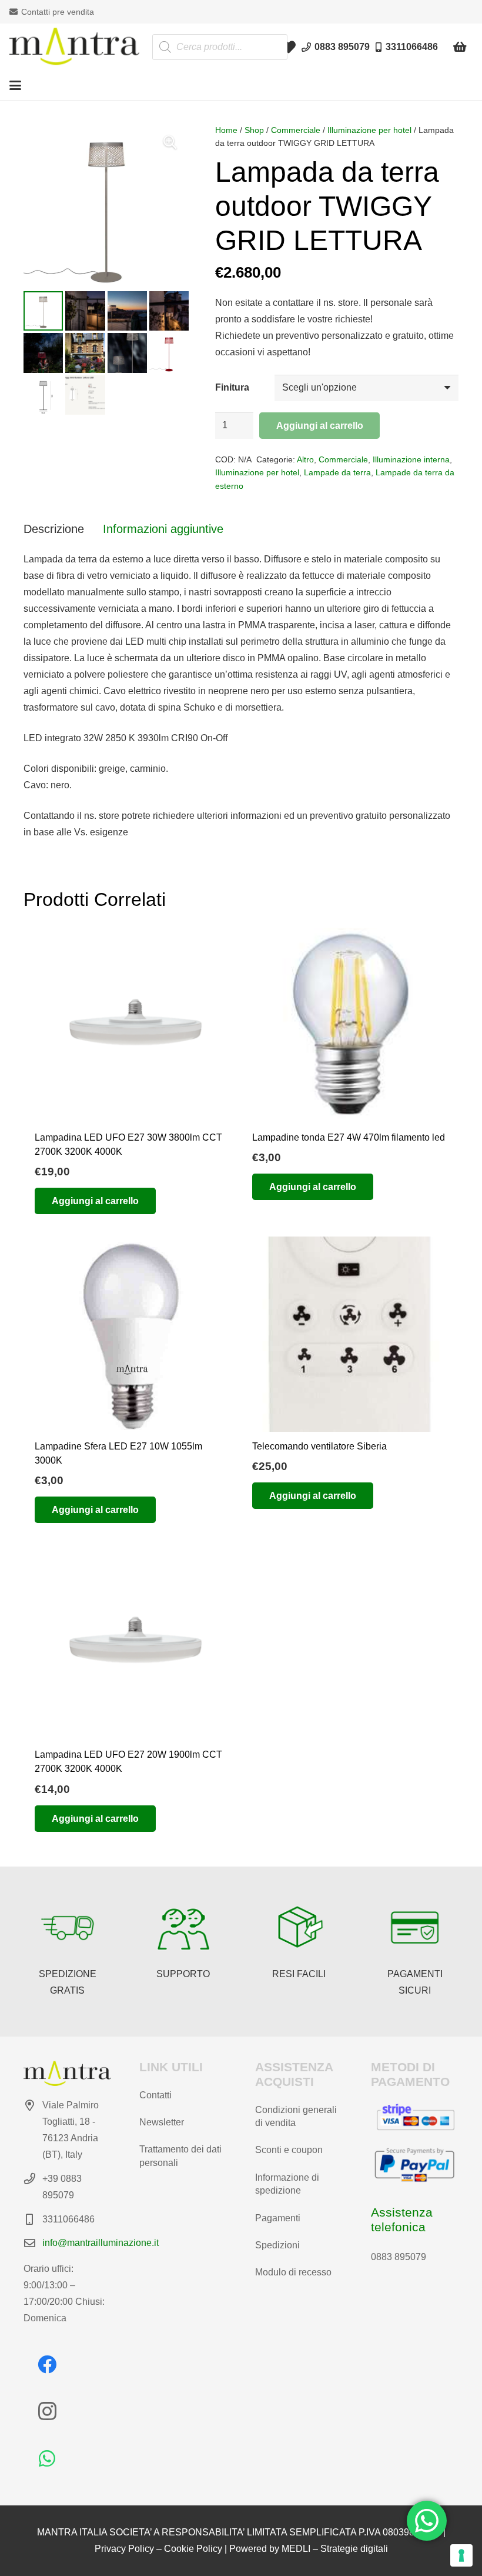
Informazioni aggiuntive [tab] (163, 529)
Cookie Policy (193, 2549)
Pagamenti (278, 2218)
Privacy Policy (124, 2549)
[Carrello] (460, 47)
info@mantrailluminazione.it (101, 2243)
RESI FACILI (299, 1974)
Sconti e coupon (289, 2150)
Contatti (155, 2095)
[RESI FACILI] (299, 1928)
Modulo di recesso (293, 2272)
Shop (254, 130)
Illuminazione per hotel (369, 130)
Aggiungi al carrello (320, 426)
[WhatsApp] (47, 2458)
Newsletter (162, 2122)
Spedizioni (277, 2245)
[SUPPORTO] (183, 1928)
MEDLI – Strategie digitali (335, 2549)
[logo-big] (74, 47)
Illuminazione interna (411, 459)
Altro (305, 459)
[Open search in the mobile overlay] (220, 47)
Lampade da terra (337, 472)
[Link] (289, 47)
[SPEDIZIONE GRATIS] (68, 1928)
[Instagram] (47, 2411)
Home (226, 130)
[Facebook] (47, 2364)
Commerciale (296, 130)
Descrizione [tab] (54, 529)
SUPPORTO (183, 1974)
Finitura (232, 387)
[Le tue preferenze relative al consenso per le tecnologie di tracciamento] (461, 2555)
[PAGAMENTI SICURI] (415, 1928)
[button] (15, 85)
